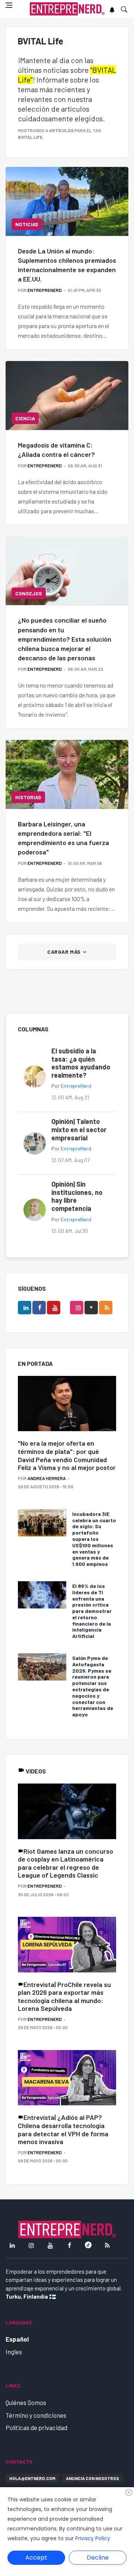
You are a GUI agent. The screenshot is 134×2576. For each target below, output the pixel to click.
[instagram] (77, 1308)
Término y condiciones (36, 2415)
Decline (98, 2558)
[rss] (106, 1308)
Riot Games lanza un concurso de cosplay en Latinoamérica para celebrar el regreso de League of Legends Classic (66, 1863)
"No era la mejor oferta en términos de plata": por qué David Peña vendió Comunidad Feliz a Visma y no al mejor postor (67, 1455)
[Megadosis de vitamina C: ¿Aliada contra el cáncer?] (67, 395)
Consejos (29, 593)
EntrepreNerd (45, 290)
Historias (28, 797)
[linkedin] (25, 1308)
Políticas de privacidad (36, 2427)
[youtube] (54, 1308)
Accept (36, 2558)
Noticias (27, 224)
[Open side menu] (9, 5)
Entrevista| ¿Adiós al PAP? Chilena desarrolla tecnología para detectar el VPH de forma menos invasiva (63, 2129)
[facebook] (39, 1308)
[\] (67, 1404)
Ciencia (25, 418)
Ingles (14, 2352)
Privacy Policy (93, 2538)
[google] (91, 1308)
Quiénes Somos (26, 2402)
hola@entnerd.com (32, 2478)
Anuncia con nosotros (92, 2478)
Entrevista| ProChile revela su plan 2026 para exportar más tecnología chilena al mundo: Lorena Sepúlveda (64, 1996)
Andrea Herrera (47, 1478)
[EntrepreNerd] (67, 9)
